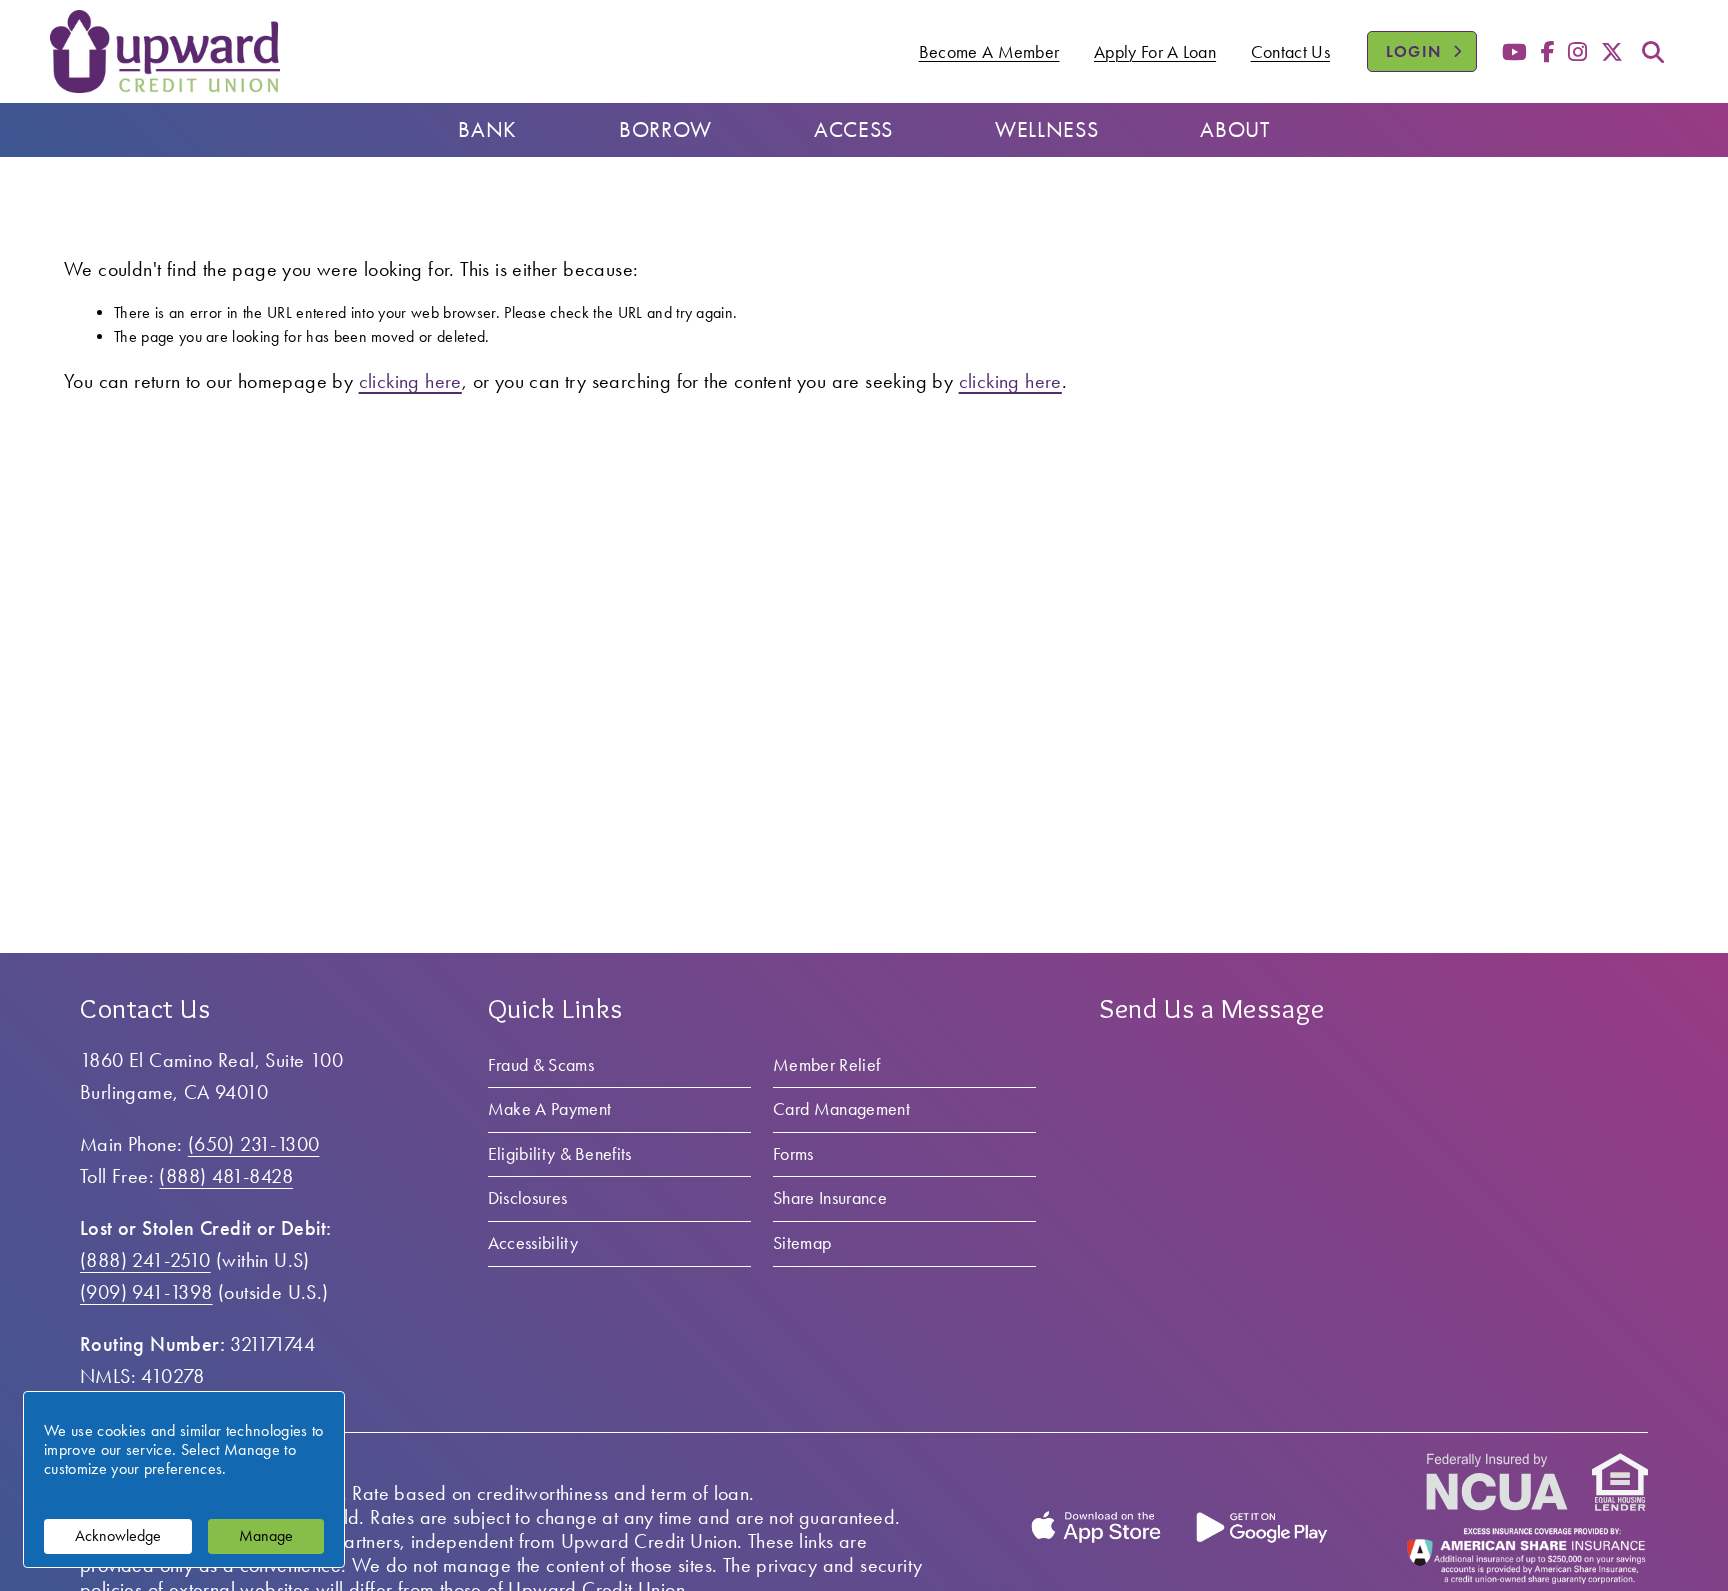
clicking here (410, 381)
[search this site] (1653, 52)
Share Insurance (830, 1198)
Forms (793, 1154)
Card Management (841, 1109)
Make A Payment (549, 1109)
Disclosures (528, 1198)
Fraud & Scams (541, 1065)
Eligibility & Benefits (560, 1154)
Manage (266, 1535)
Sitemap (802, 1243)
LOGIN (1431, 51)
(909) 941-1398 (146, 1292)
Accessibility (533, 1243)
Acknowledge (118, 1535)
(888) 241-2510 (145, 1260)
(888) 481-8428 (226, 1176)
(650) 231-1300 (254, 1144)
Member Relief (826, 1065)
